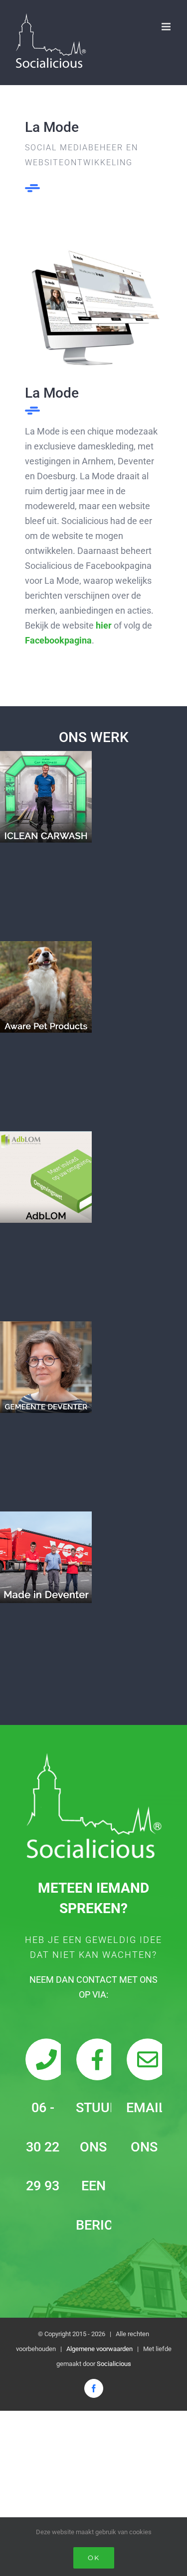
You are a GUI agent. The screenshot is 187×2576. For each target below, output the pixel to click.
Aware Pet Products (46, 987)
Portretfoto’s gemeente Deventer (46, 1367)
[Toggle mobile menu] (167, 27)
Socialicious (114, 2364)
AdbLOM (46, 1177)
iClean (46, 797)
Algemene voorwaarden (99, 2349)
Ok (94, 2558)
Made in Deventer (46, 1557)
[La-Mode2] (93, 253)
